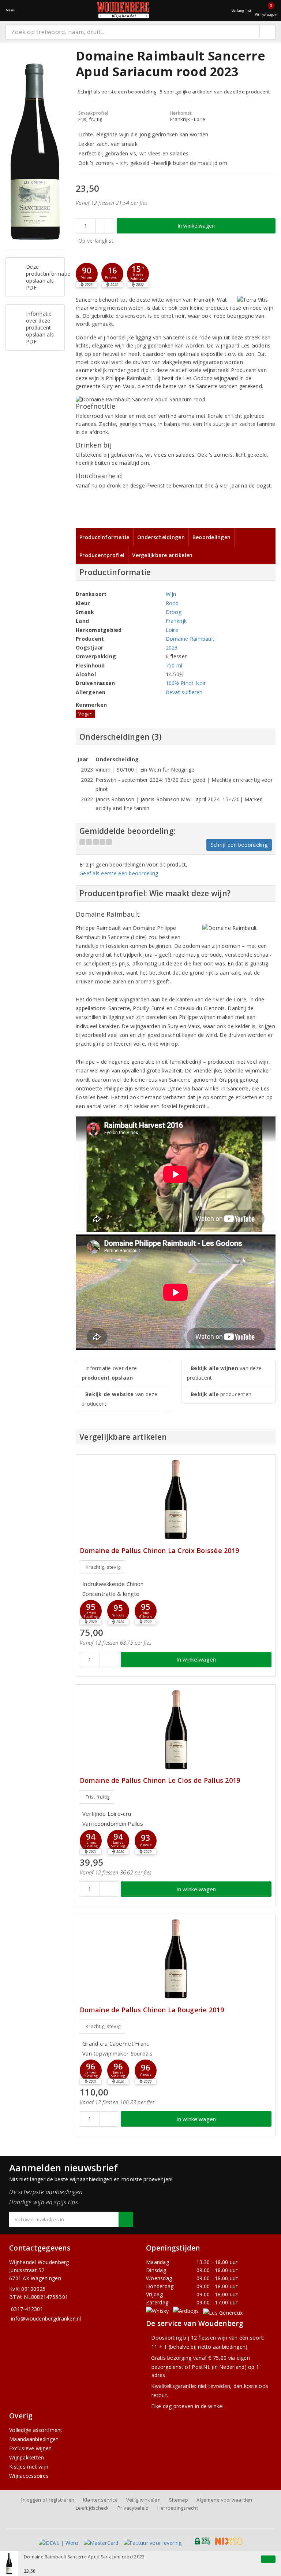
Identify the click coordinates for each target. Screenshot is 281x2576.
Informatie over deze (109, 1373)
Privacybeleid (133, 2508)
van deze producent (119, 1399)
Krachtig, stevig (103, 1567)
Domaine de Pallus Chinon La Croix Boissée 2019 (159, 1551)
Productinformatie (104, 537)
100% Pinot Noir (186, 683)
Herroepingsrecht (178, 2508)
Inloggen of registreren (48, 2500)
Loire (172, 630)
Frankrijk (176, 621)
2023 (172, 647)
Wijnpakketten (27, 2457)
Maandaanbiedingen (34, 2439)
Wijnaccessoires (29, 2476)
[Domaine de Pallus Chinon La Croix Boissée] (176, 1500)
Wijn (171, 594)
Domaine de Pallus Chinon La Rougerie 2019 (152, 2010)
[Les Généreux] (223, 2312)
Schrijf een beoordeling (239, 845)
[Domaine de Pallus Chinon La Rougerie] (176, 1959)
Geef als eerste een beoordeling (119, 873)
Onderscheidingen (161, 537)
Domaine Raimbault (190, 639)
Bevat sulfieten (184, 692)
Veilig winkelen (143, 2500)
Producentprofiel (102, 555)
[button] (87, 274)
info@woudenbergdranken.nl (46, 2319)
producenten (221, 1394)
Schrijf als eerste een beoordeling (117, 92)
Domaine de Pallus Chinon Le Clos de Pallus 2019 (160, 1780)
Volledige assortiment (36, 2430)
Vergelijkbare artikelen (162, 555)
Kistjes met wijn (29, 2467)
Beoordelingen (211, 537)
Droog (174, 612)
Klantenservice (100, 2500)
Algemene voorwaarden (224, 2500)
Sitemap (179, 2500)
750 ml (174, 665)
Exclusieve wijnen (31, 2448)
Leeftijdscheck (92, 2508)
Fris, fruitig (98, 1797)
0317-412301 (27, 2309)
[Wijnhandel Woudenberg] (123, 10)
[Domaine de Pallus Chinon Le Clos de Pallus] (176, 1729)
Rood (172, 603)
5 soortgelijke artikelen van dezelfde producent (215, 92)
